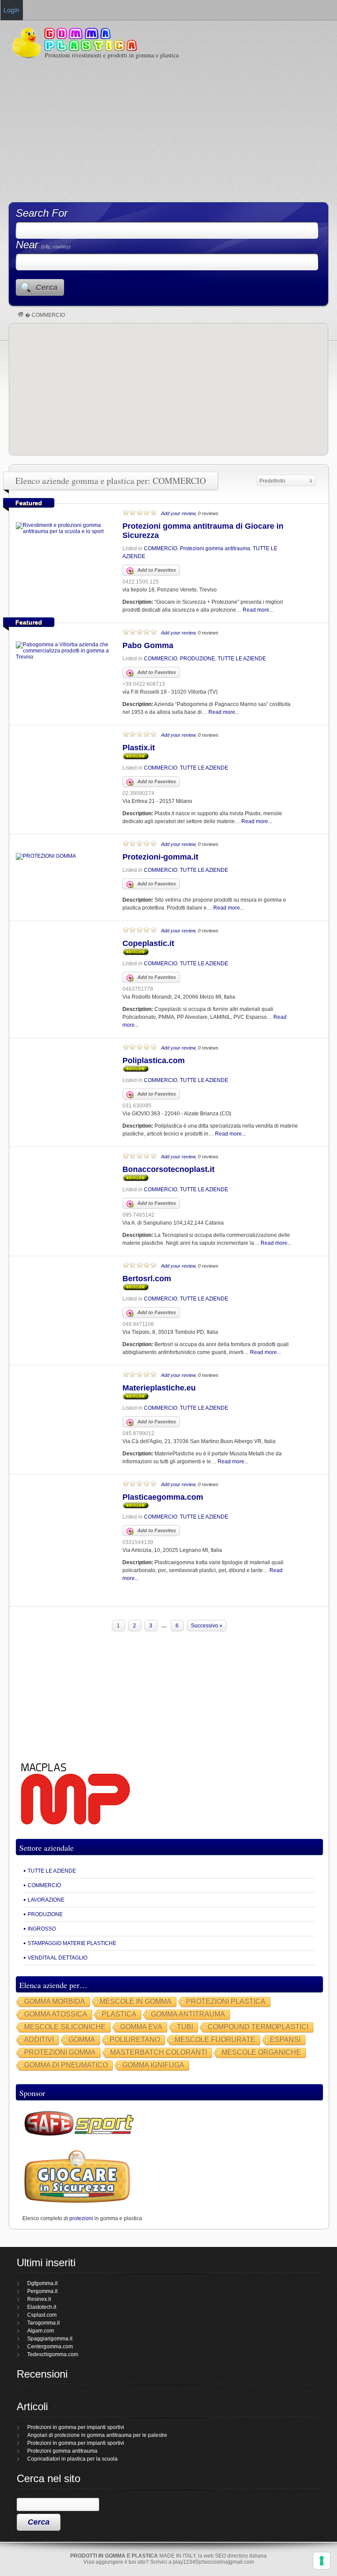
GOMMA (82, 2040)
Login (11, 10)
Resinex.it (39, 2299)
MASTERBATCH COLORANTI (159, 2052)
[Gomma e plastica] (21, 315)
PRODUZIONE (197, 659)
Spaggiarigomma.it (50, 2339)
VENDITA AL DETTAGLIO (57, 1958)
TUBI (185, 2027)
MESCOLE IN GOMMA (136, 2001)
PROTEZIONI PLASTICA (226, 2001)
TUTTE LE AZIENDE (242, 659)
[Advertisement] (168, 130)
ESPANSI (285, 2040)
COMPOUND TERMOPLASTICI (258, 2027)
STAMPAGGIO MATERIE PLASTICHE (72, 1943)
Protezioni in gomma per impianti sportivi (76, 2427)
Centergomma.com (50, 2347)
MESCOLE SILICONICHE (65, 2027)
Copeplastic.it (148, 943)
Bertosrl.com (147, 1279)
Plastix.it (139, 748)
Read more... (258, 610)
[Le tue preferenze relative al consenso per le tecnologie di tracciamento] (322, 2561)
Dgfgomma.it (42, 2283)
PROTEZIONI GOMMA (60, 2052)
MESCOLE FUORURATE (215, 2040)
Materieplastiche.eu (159, 1388)
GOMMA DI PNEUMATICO (66, 2065)
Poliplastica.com (154, 1060)
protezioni (81, 2218)
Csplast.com (42, 2315)
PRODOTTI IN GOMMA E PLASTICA (114, 2556)
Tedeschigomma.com (53, 2354)
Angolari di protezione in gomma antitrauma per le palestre (97, 2435)
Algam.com (41, 2331)
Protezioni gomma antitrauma (215, 548)
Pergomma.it (42, 2291)
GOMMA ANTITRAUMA (188, 2014)
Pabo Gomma (148, 645)
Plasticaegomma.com (163, 1497)
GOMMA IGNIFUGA (153, 2065)
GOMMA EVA (141, 2027)
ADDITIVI (39, 2040)
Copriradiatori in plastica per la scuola (72, 2459)
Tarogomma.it (43, 2323)
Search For (42, 213)
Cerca (47, 287)
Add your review (178, 513)
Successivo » (207, 1626)
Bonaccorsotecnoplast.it (168, 1169)
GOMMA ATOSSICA (56, 2014)
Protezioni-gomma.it (160, 857)
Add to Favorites (157, 570)
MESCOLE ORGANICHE (261, 2052)
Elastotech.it (42, 2307)
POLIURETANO (135, 2040)
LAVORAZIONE (46, 1900)
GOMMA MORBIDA (55, 2001)
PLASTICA (119, 2014)
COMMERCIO (161, 548)
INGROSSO (42, 1929)
